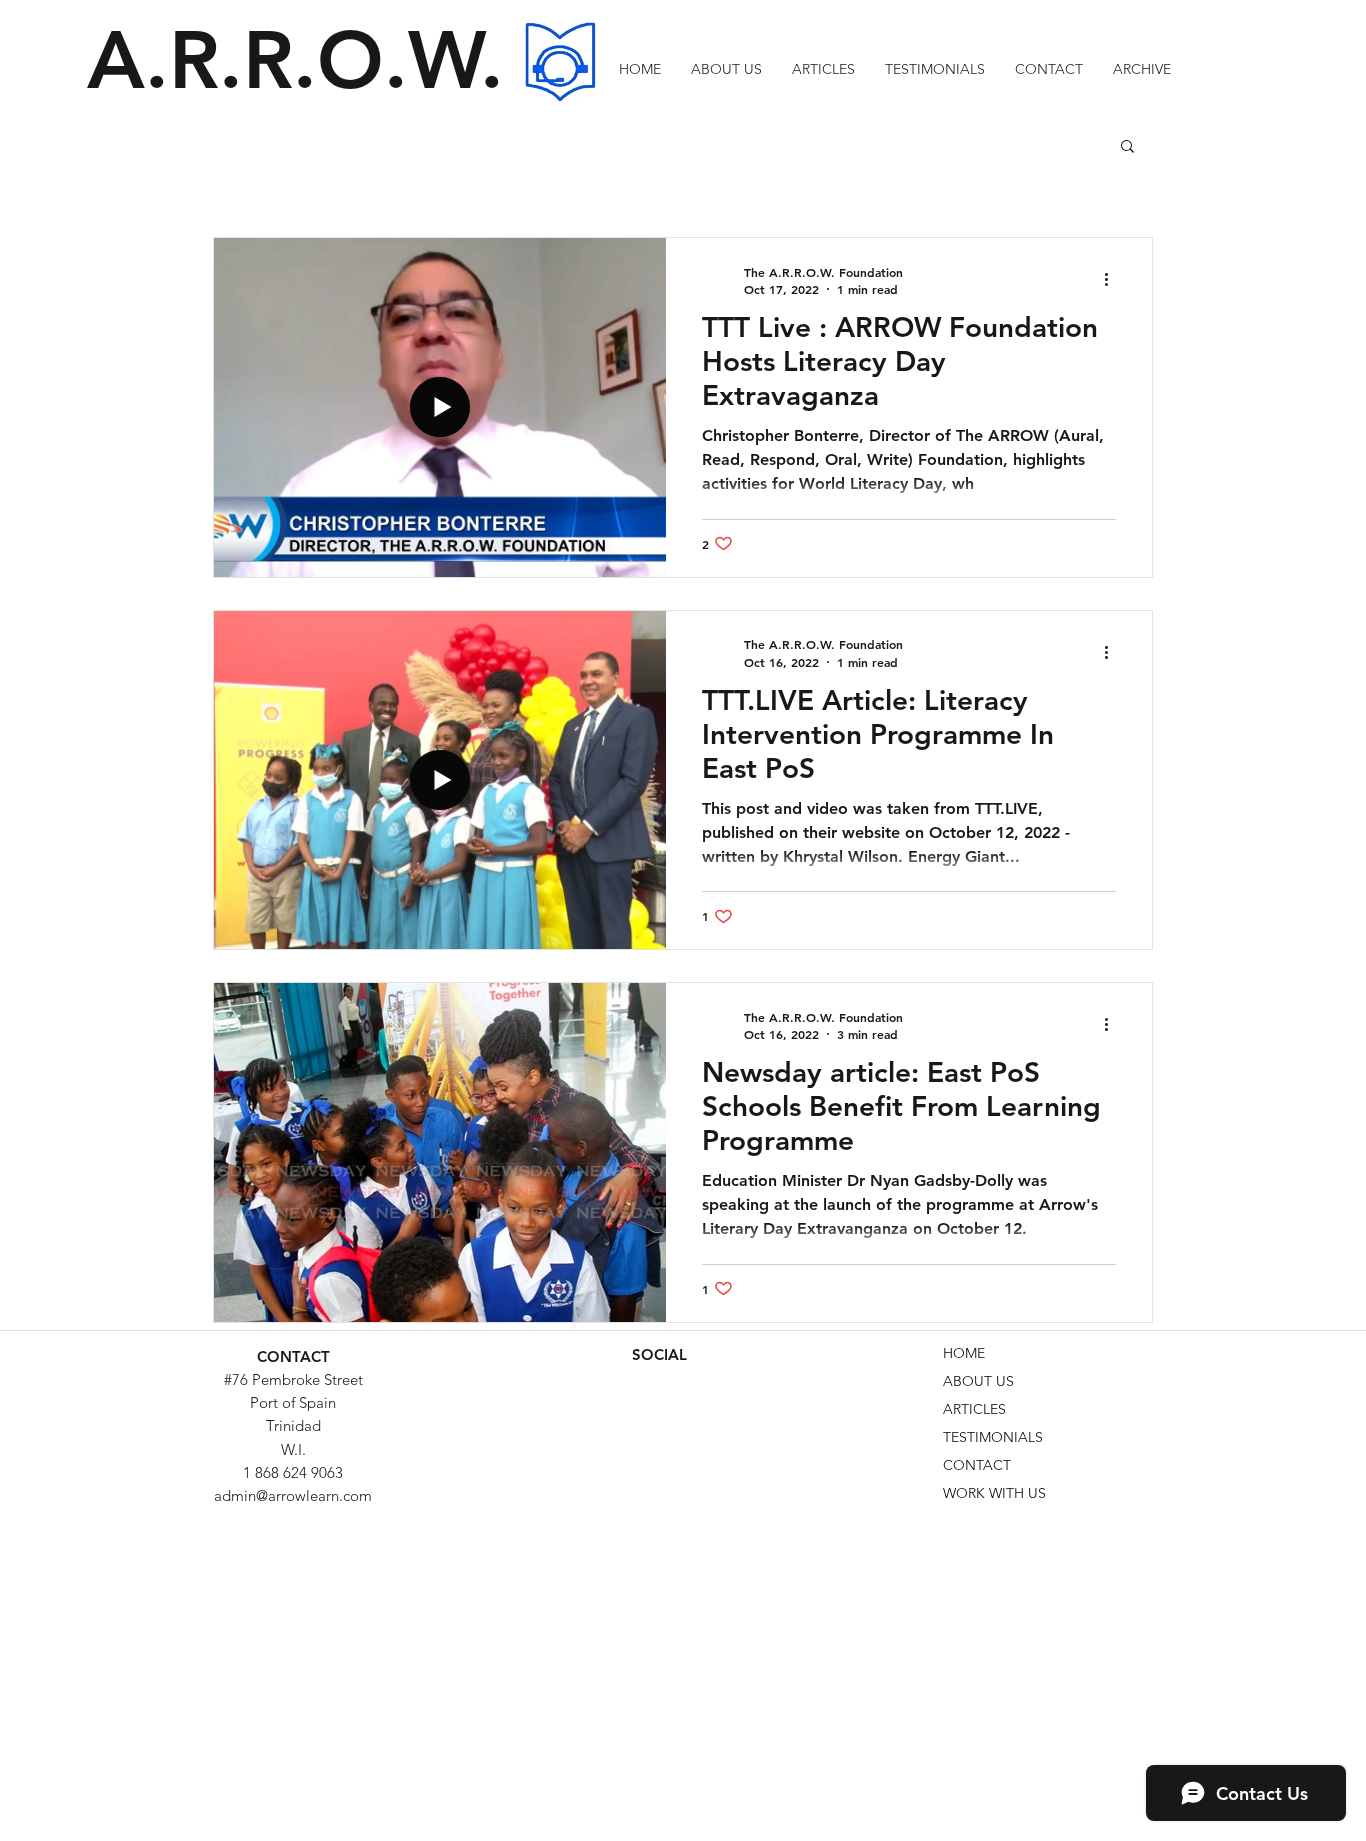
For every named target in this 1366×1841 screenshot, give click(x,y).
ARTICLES (974, 1409)
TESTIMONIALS (993, 1437)
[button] (1142, 69)
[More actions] (1113, 280)
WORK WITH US (994, 1493)
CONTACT (977, 1465)
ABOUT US (978, 1381)
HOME (964, 1353)
